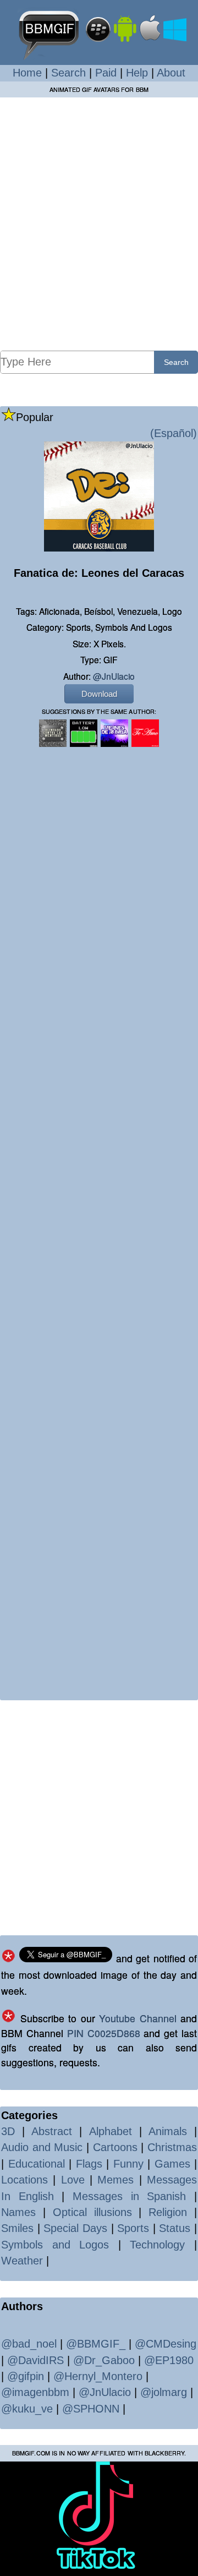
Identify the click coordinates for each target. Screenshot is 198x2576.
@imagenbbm (35, 2392)
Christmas (172, 2147)
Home (27, 73)
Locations (24, 2180)
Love (73, 2180)
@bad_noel (29, 2344)
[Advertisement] (99, 223)
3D (8, 2131)
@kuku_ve (27, 2409)
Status (175, 2228)
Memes (116, 2180)
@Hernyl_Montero (98, 2376)
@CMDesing (166, 2344)
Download (99, 694)
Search (68, 73)
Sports (133, 2228)
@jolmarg (164, 2392)
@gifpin (26, 2376)
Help (137, 73)
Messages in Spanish (129, 2196)
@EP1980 (169, 2360)
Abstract (52, 2131)
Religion (168, 2212)
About (171, 73)
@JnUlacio (114, 676)
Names (18, 2212)
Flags (89, 2164)
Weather (22, 2261)
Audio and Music (42, 2147)
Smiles (17, 2228)
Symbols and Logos (55, 2245)
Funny (128, 2164)
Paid (106, 73)
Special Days (75, 2228)
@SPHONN (91, 2409)
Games (172, 2164)
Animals (168, 2131)
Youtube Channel (138, 2018)
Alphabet (111, 2131)
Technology (157, 2245)
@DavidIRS (35, 2360)
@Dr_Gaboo (104, 2360)
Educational (37, 2164)
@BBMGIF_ (96, 2344)
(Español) (174, 433)
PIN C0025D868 (104, 2033)
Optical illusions (92, 2212)
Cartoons (115, 2147)
